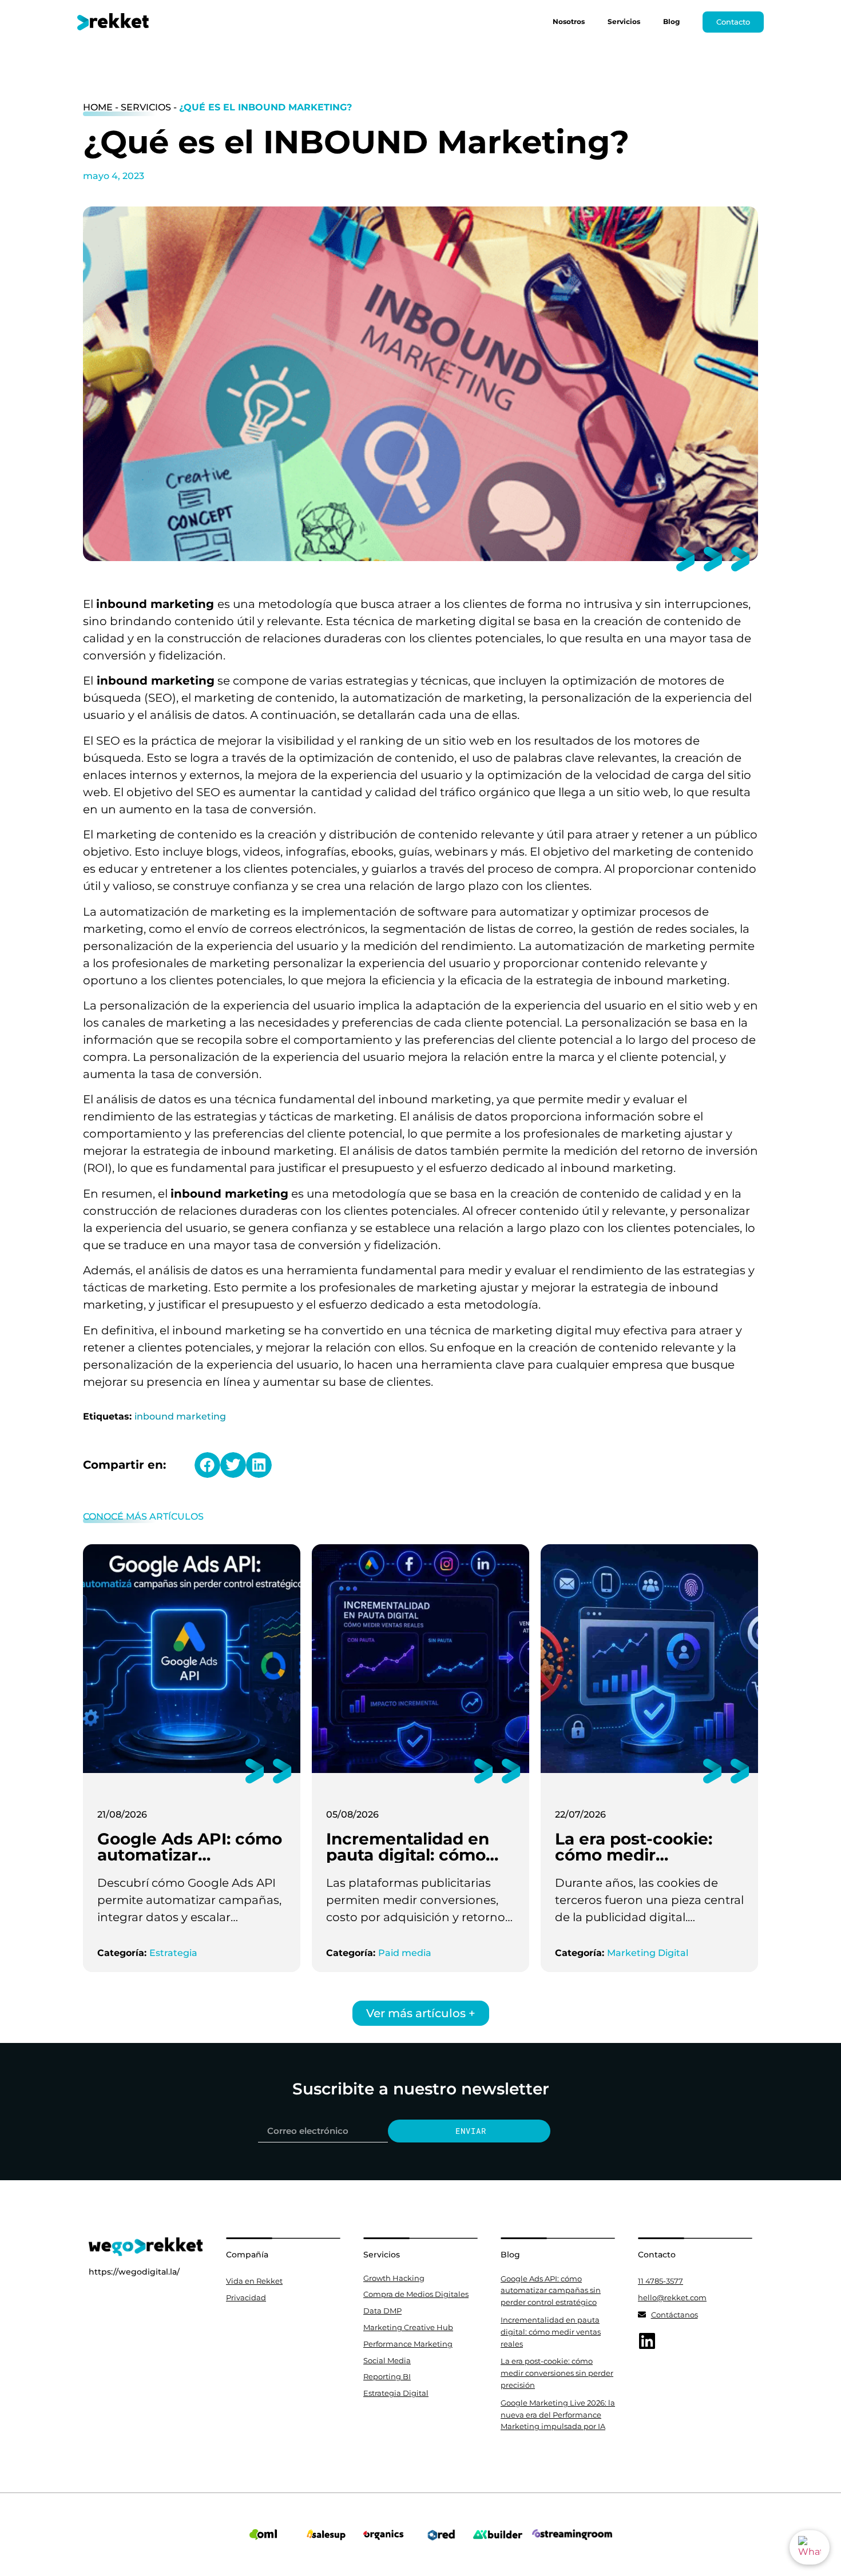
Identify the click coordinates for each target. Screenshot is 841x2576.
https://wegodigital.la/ (134, 2272)
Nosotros (569, 21)
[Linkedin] (647, 2341)
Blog (671, 21)
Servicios (624, 21)
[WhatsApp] (810, 2547)
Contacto (657, 2255)
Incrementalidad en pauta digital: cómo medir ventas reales (408, 1855)
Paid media (405, 1953)
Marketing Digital (648, 1953)
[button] (207, 1465)
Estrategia (173, 1953)
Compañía (247, 2255)
